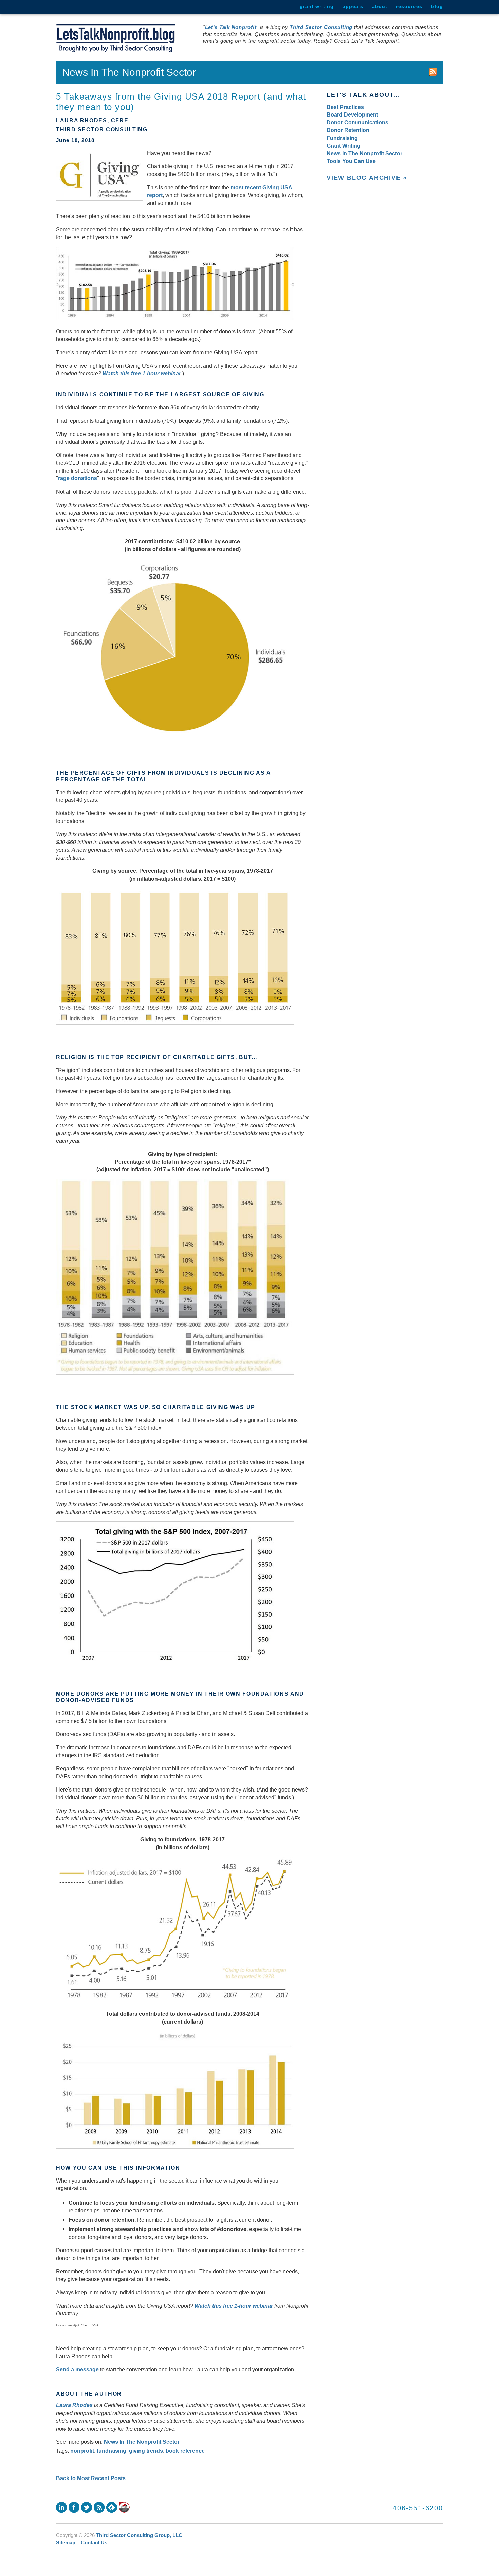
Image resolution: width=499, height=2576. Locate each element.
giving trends (146, 2451)
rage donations (78, 478)
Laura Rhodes (74, 2405)
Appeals (353, 6)
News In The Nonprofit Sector (142, 2442)
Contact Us (94, 2543)
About (380, 6)
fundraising (112, 2451)
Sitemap (66, 2543)
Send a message (77, 2369)
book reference (185, 2451)
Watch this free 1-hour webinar (142, 373)
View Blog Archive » (367, 178)
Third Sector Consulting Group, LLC (139, 2535)
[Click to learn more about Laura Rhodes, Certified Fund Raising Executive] (124, 2507)
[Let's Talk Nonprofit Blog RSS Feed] (433, 72)
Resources (409, 6)
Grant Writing (317, 6)
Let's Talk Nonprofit (231, 27)
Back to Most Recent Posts (91, 2478)
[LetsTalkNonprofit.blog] (116, 38)
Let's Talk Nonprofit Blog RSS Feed (99, 2507)
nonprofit (82, 2451)
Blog (437, 6)
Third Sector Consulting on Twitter (87, 2507)
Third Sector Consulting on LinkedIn (61, 2507)
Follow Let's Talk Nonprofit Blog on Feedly (112, 2507)
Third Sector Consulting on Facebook (74, 2507)
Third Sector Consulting (321, 27)
